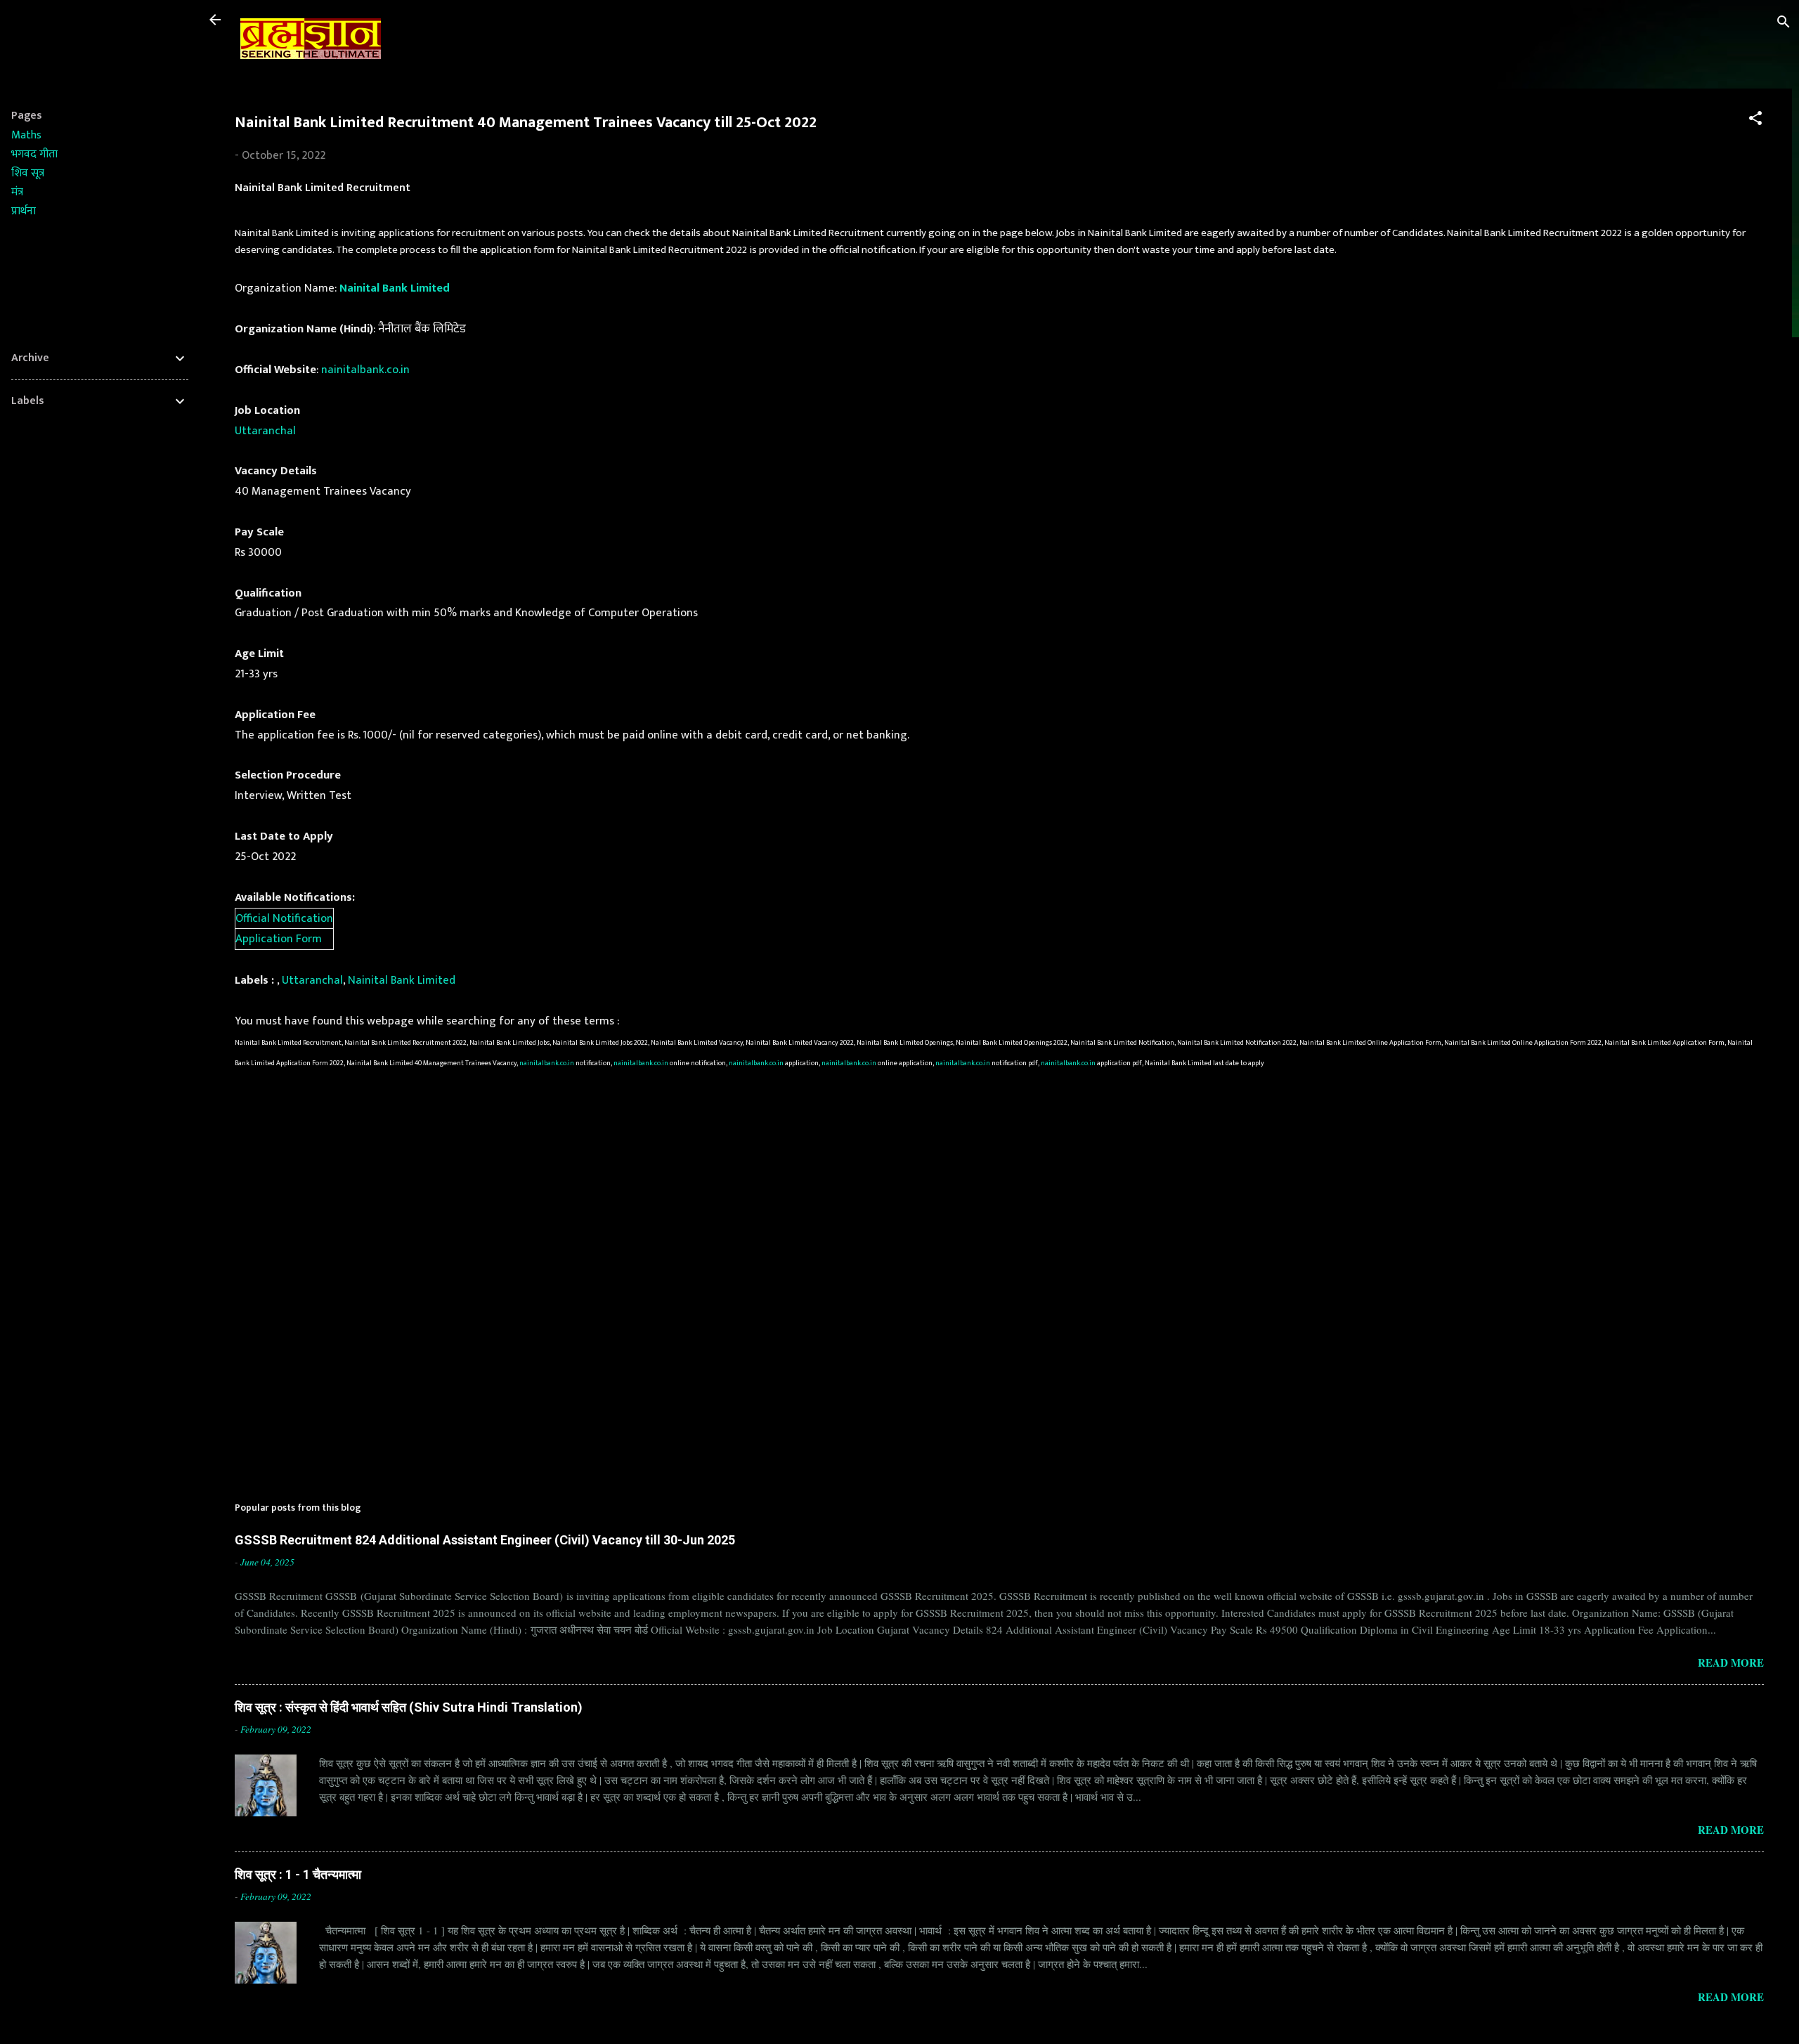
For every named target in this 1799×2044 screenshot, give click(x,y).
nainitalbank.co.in (365, 370)
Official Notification (284, 918)
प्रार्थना (24, 211)
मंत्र (17, 192)
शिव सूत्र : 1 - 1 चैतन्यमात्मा (298, 1874)
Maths (26, 135)
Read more (1731, 1662)
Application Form (279, 939)
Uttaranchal (265, 431)
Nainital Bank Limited (395, 288)
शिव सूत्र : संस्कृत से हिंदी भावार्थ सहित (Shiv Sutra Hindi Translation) (409, 1707)
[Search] (1784, 24)
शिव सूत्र (28, 173)
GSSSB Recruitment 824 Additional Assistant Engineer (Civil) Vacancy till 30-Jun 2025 (485, 1540)
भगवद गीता (34, 154)
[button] (1755, 121)
